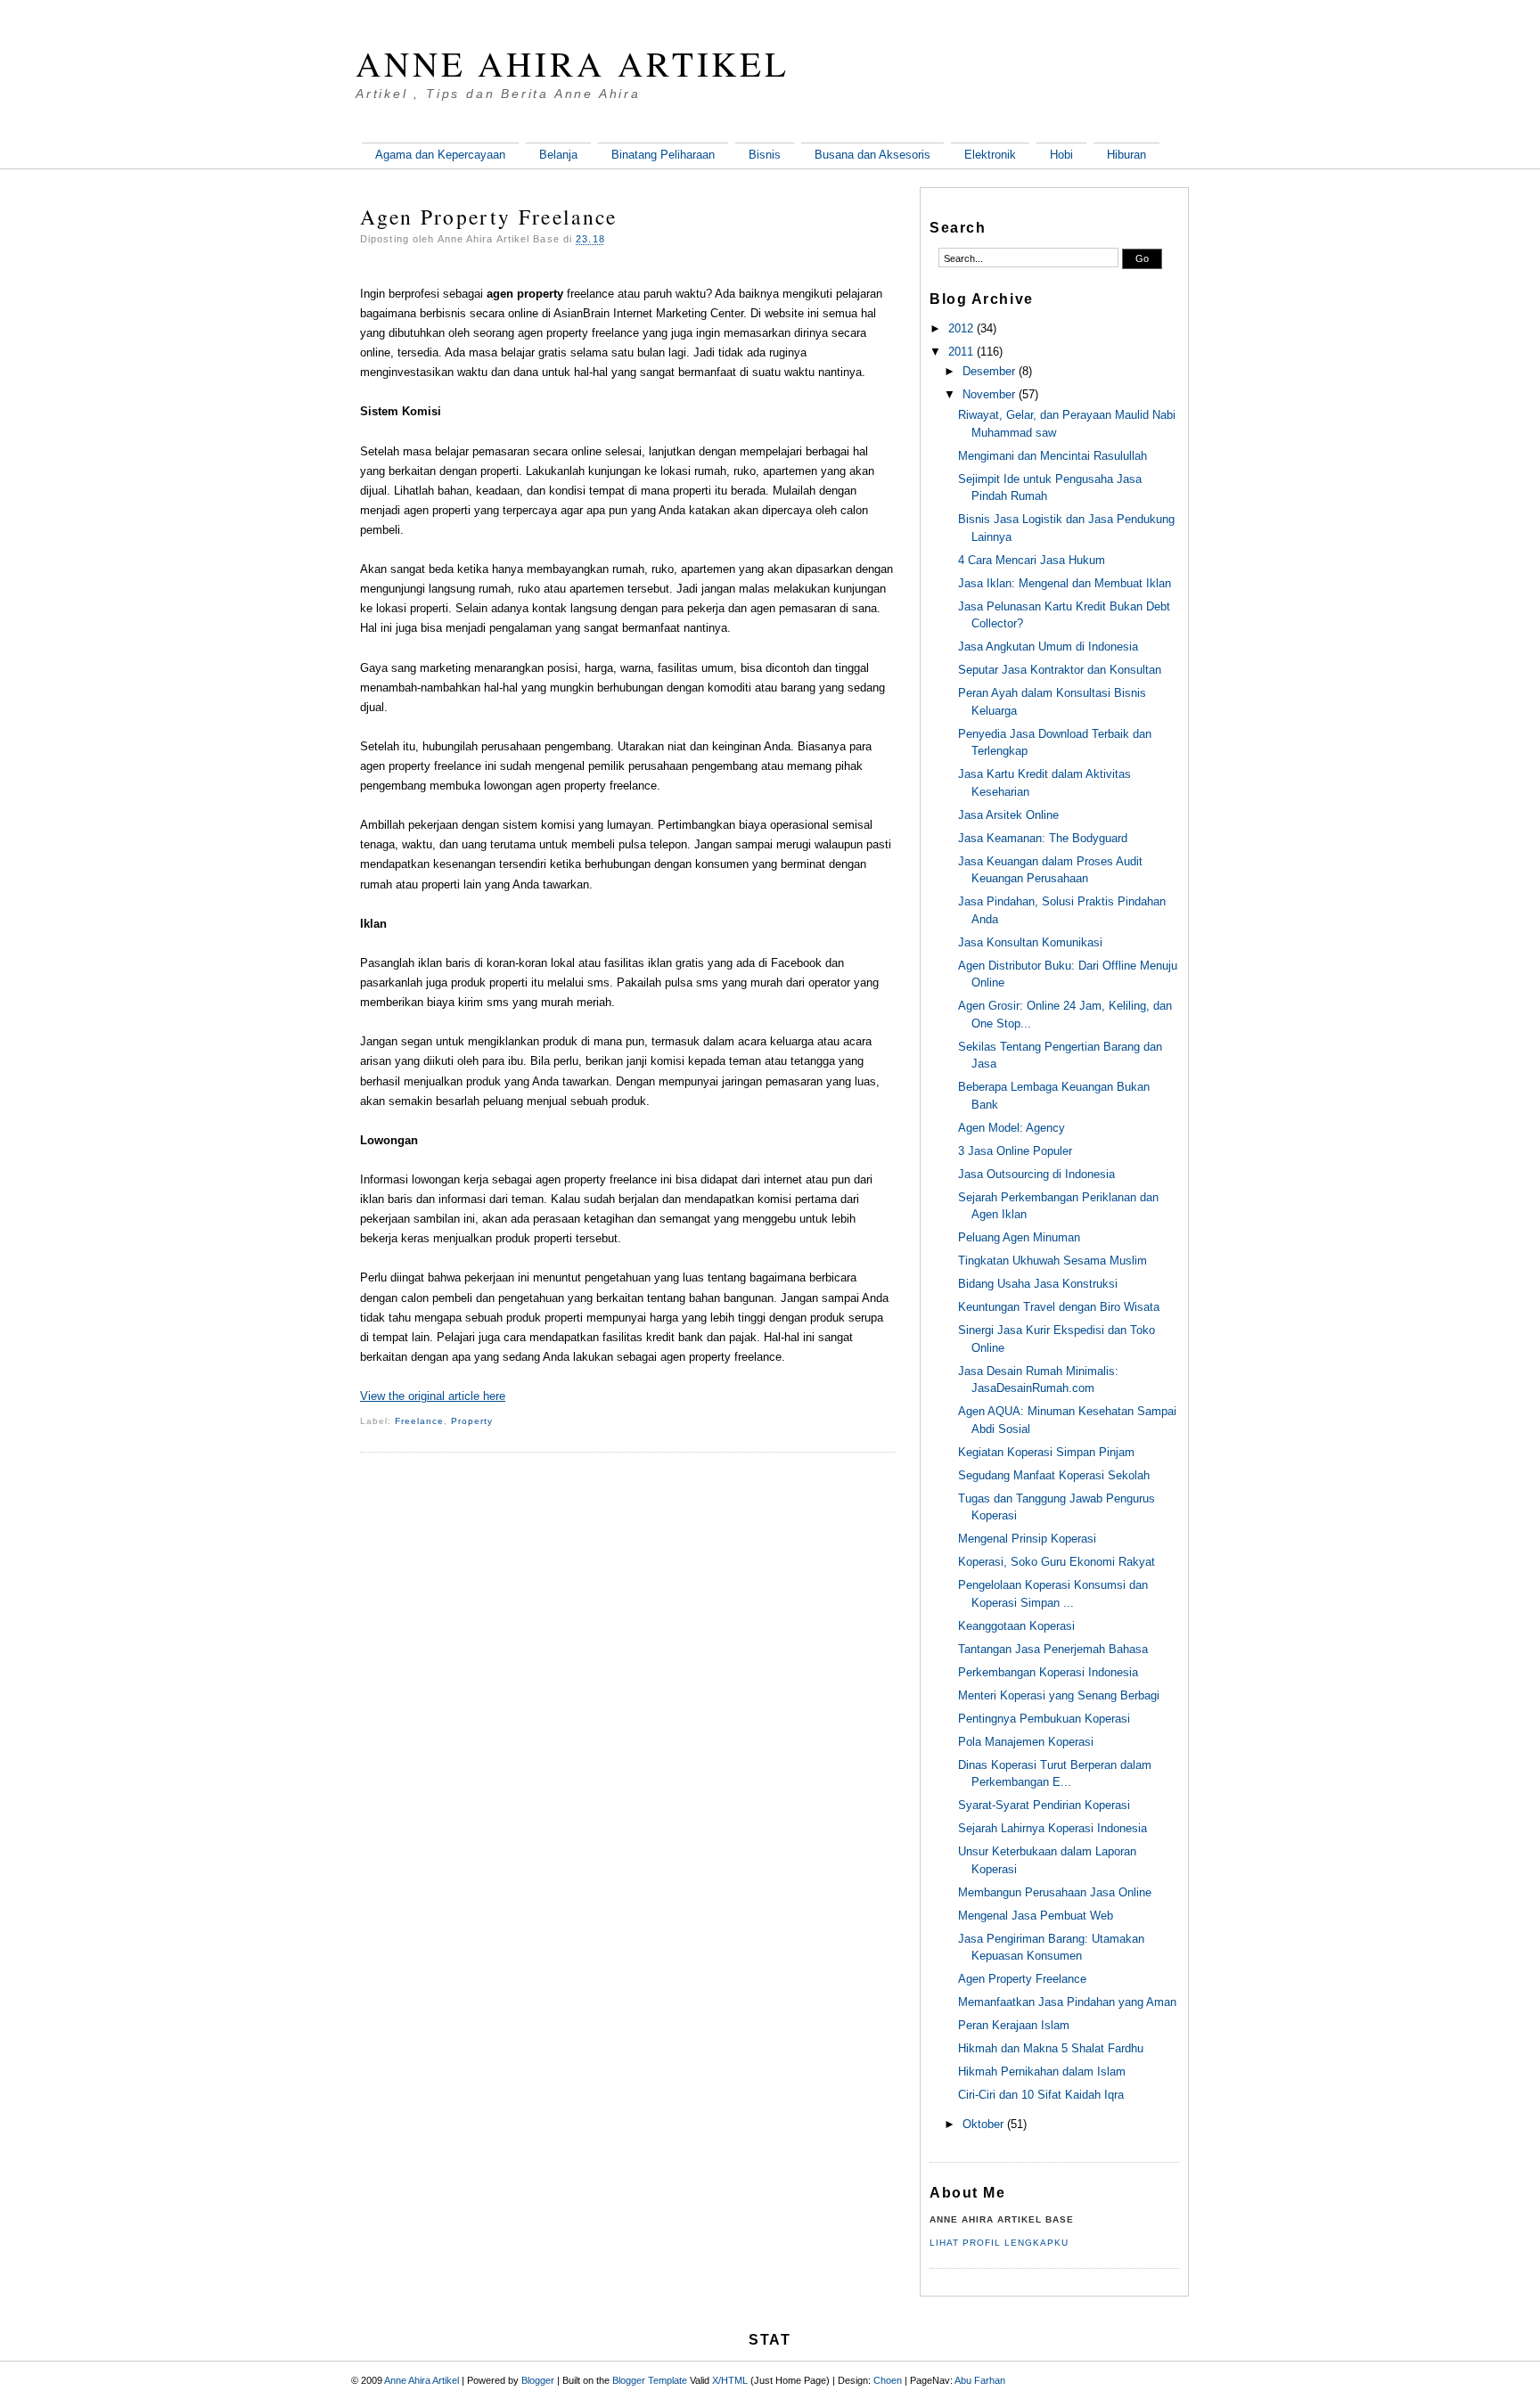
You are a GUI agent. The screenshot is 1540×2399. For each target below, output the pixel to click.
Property (472, 1421)
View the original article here (433, 1396)
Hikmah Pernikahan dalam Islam (1042, 2071)
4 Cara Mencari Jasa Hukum (1032, 560)
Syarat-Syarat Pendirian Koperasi (1044, 1805)
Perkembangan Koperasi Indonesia (1048, 1672)
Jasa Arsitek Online (1008, 815)
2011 (961, 352)
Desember (989, 371)
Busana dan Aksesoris (872, 155)
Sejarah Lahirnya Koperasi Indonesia (1053, 1828)
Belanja (558, 155)
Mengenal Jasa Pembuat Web (1036, 1916)
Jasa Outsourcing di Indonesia (1036, 1174)
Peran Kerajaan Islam (1014, 2025)
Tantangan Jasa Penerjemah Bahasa (1053, 1649)
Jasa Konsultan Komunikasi (1030, 942)
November (989, 394)
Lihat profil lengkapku (999, 2243)
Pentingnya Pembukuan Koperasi (1044, 1719)
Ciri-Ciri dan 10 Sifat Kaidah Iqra (1041, 2095)
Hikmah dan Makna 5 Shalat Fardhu (1051, 2048)
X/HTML (730, 2380)
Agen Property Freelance (489, 217)
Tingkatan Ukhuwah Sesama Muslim (1053, 1261)
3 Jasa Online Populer (1015, 1151)
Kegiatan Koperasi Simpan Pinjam (1046, 1452)
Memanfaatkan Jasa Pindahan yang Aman (1067, 2002)
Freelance (419, 1421)
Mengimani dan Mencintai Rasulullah (1053, 456)
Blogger (538, 2380)
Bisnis (765, 155)
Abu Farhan (980, 2380)
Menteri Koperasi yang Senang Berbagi (1059, 1695)
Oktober (983, 2124)
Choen (888, 2380)
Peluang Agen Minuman (1019, 1237)
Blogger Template (650, 2380)
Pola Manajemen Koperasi (1026, 1742)
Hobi (1061, 155)
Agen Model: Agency (1012, 1128)
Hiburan (1126, 155)
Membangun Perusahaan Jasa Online (1055, 1892)
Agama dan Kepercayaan (440, 155)
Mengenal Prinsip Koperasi (1027, 1539)
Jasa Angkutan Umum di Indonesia (1048, 647)
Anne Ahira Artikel (573, 63)
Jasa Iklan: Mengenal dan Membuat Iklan (1065, 583)
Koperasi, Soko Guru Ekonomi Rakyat (1057, 1562)
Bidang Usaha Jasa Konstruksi (1038, 1284)
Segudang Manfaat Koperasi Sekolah (1054, 1475)
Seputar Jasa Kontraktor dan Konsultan (1060, 670)
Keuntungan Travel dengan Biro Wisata (1059, 1307)
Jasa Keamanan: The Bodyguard (1043, 838)
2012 (961, 328)
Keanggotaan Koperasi (1016, 1626)
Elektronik (990, 155)
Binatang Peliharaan (663, 155)
